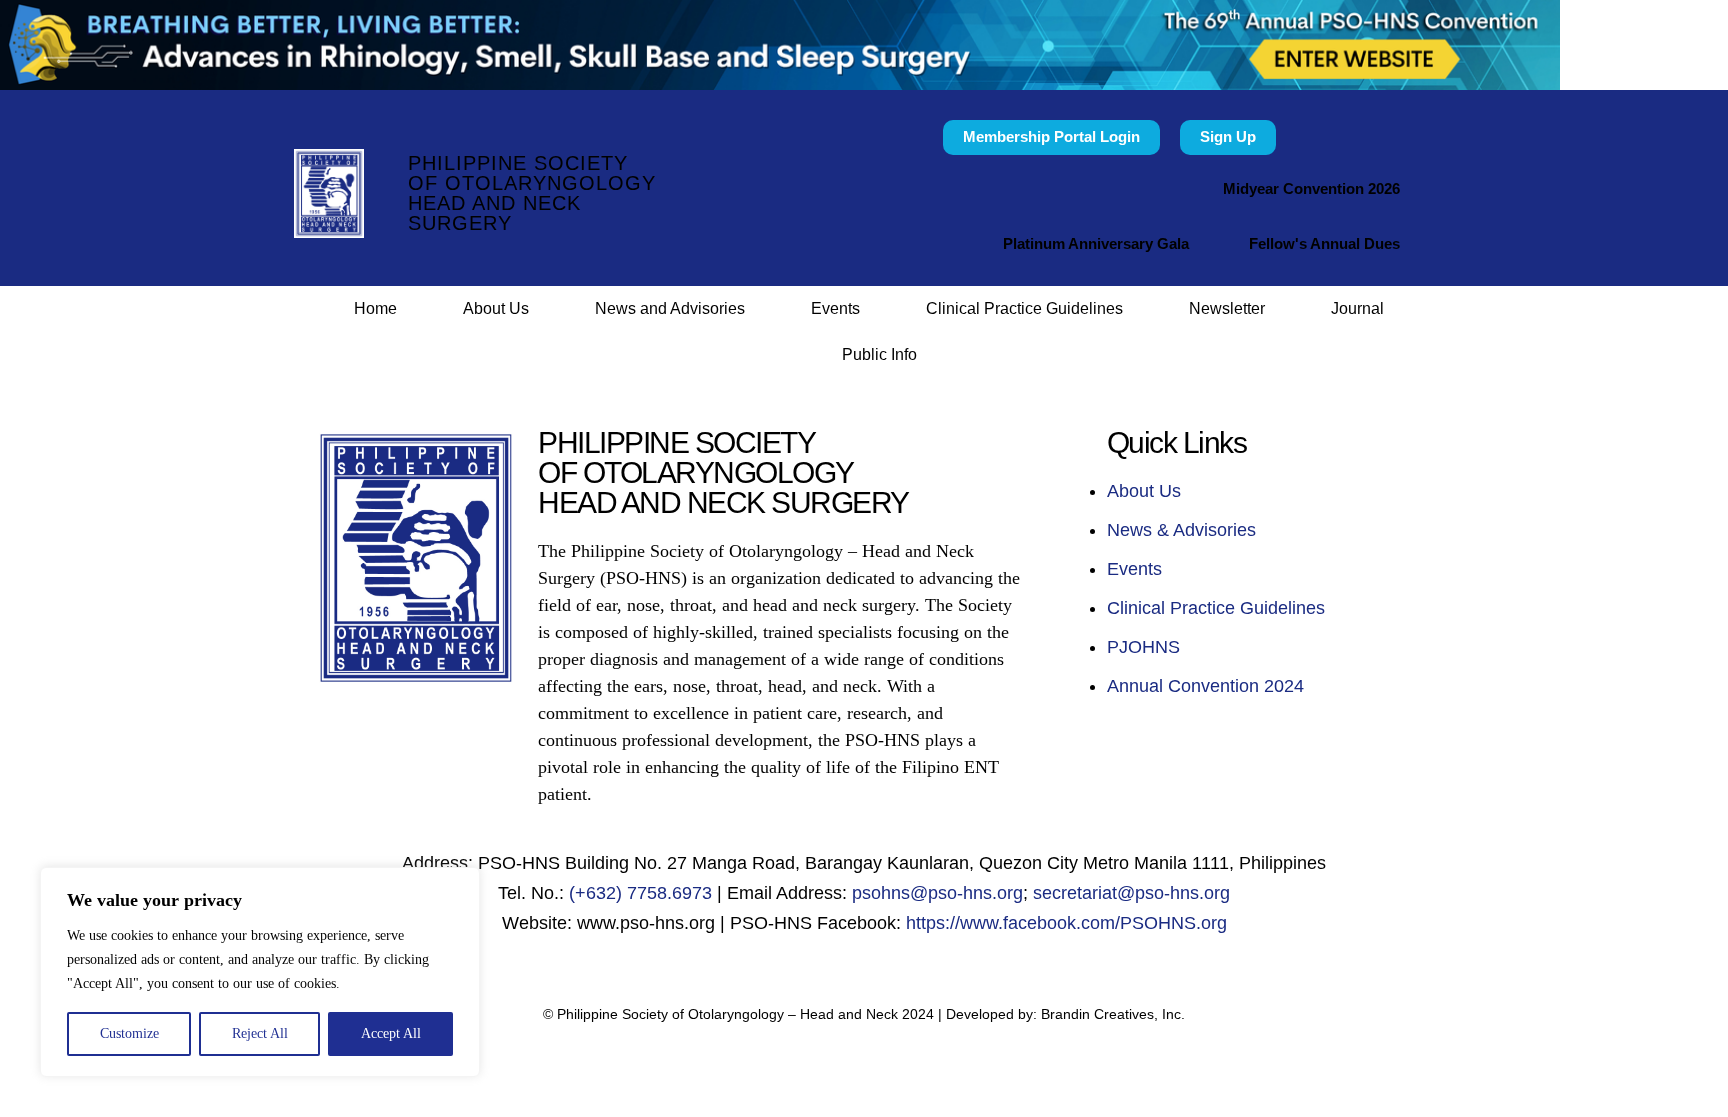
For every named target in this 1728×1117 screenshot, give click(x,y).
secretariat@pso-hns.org (1131, 893)
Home (375, 308)
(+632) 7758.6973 (640, 893)
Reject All (260, 1033)
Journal (1357, 308)
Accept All (391, 1033)
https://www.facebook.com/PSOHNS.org (1066, 923)
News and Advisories (670, 308)
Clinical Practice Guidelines (1024, 308)
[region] (260, 972)
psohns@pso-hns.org (937, 893)
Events (835, 308)
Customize (129, 1033)
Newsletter (1227, 308)
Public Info (879, 354)
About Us (496, 308)
